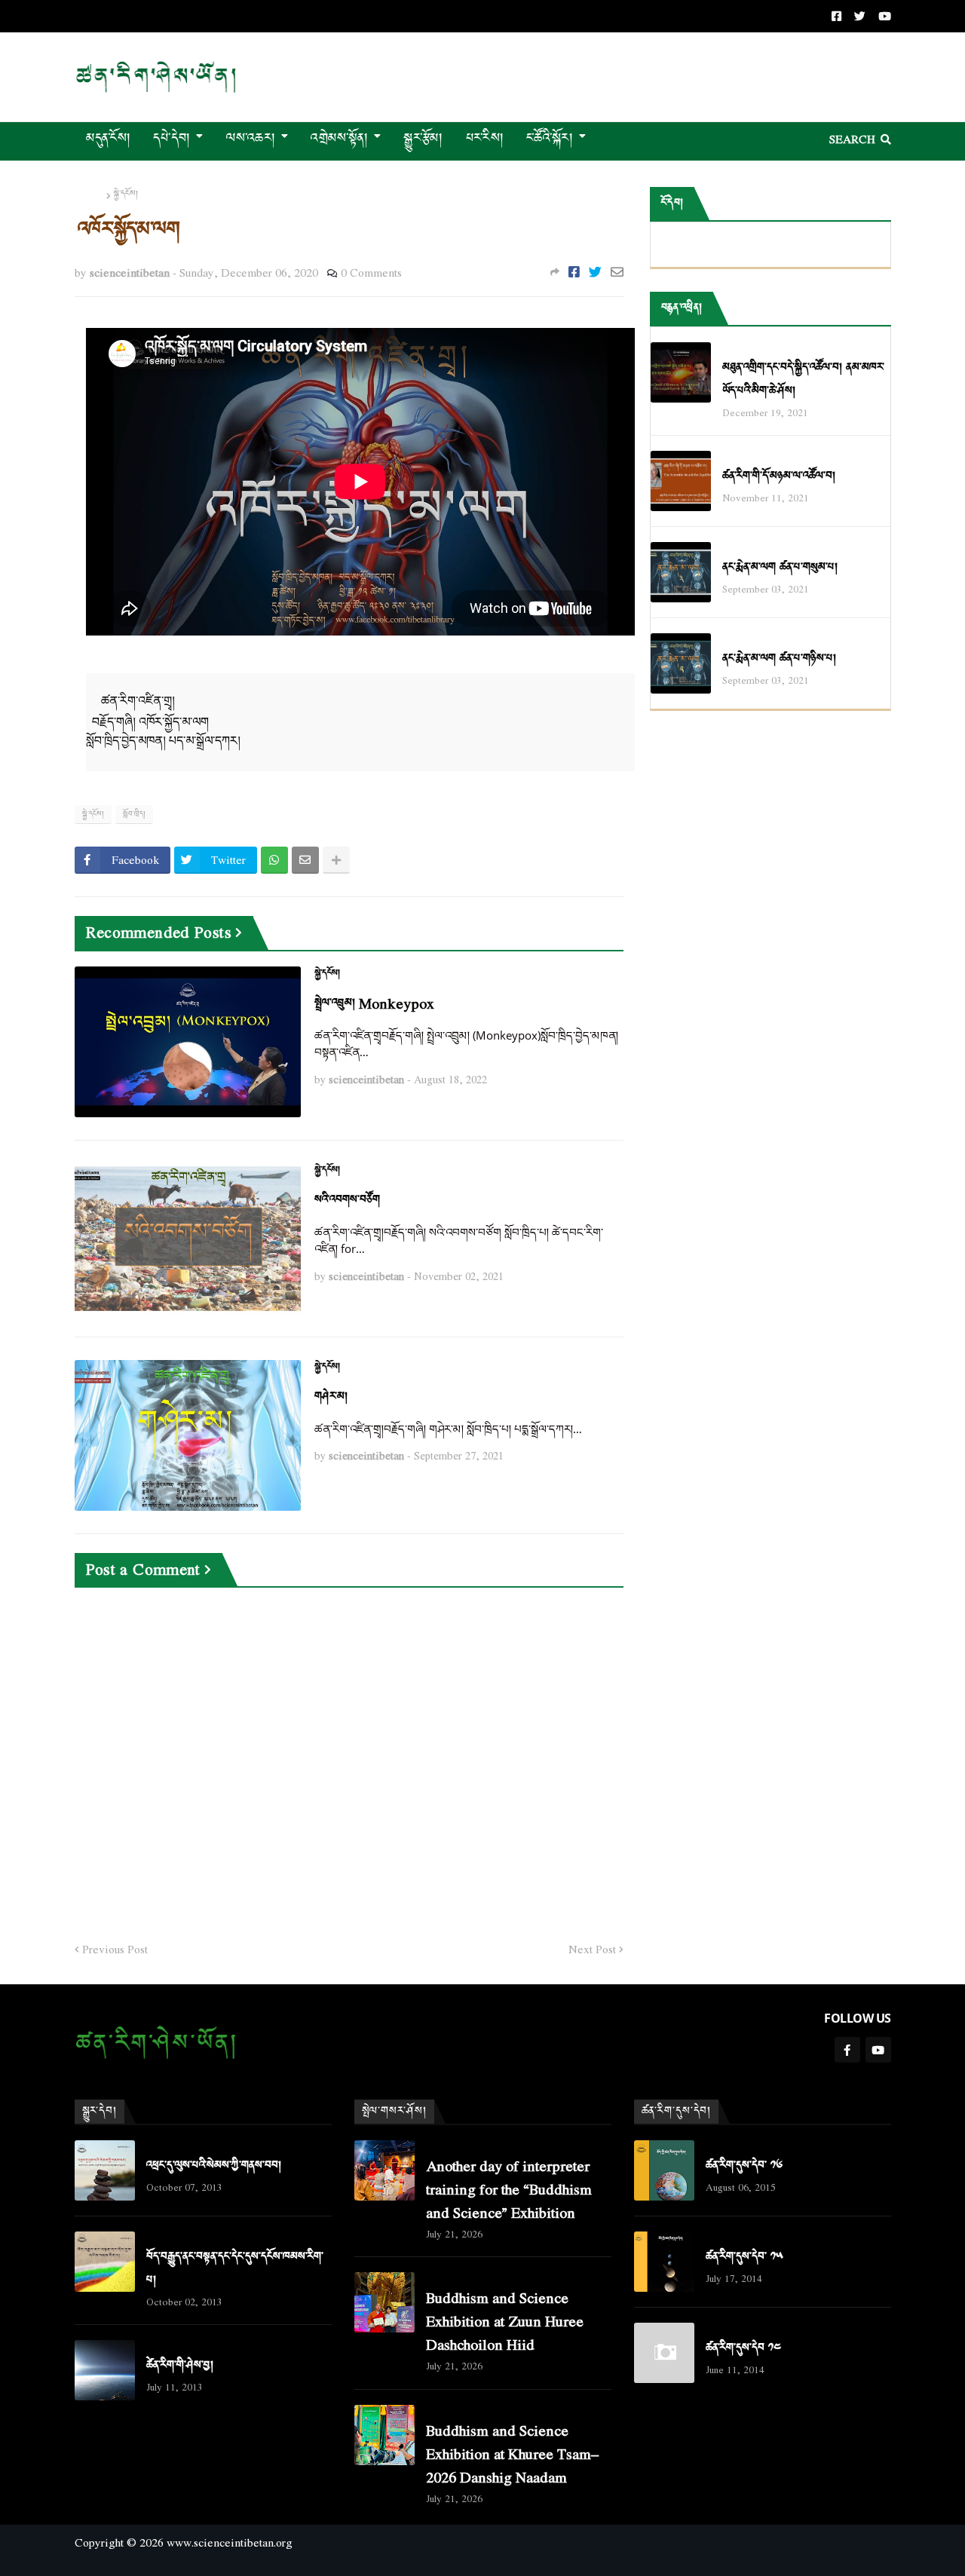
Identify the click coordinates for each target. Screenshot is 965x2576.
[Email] (617, 272)
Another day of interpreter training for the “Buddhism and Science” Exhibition (509, 2189)
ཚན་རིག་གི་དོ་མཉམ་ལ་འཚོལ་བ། (779, 476)
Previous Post (115, 1950)
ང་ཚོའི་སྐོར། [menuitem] (550, 138)
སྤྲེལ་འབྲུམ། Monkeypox (374, 1003)
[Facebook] (574, 272)
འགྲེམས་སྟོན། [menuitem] (339, 138)
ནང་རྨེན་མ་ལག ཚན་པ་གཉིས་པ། (779, 659)
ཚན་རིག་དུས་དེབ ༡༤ (743, 2348)
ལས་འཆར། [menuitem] (251, 138)
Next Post (592, 1950)
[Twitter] (595, 272)
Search (852, 139)
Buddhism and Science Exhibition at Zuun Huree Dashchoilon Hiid (505, 2321)
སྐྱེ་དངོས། (126, 195)
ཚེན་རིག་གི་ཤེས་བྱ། (180, 2365)
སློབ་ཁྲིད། (134, 814)
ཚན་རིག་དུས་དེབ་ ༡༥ (744, 2257)
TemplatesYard (88, 2568)
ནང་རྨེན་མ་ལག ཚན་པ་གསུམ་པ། (780, 567)
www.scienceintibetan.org (230, 2542)
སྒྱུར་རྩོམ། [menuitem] (423, 138)
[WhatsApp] (274, 860)
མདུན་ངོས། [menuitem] (109, 138)
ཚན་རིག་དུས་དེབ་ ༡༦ (744, 2166)
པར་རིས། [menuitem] (485, 138)
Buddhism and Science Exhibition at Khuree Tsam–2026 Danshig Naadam (512, 2453)
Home (89, 195)
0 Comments (371, 272)
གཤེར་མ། (331, 1397)
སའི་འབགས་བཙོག (347, 1200)
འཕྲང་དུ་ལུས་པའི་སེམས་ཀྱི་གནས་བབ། (214, 2166)
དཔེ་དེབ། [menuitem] (172, 138)
